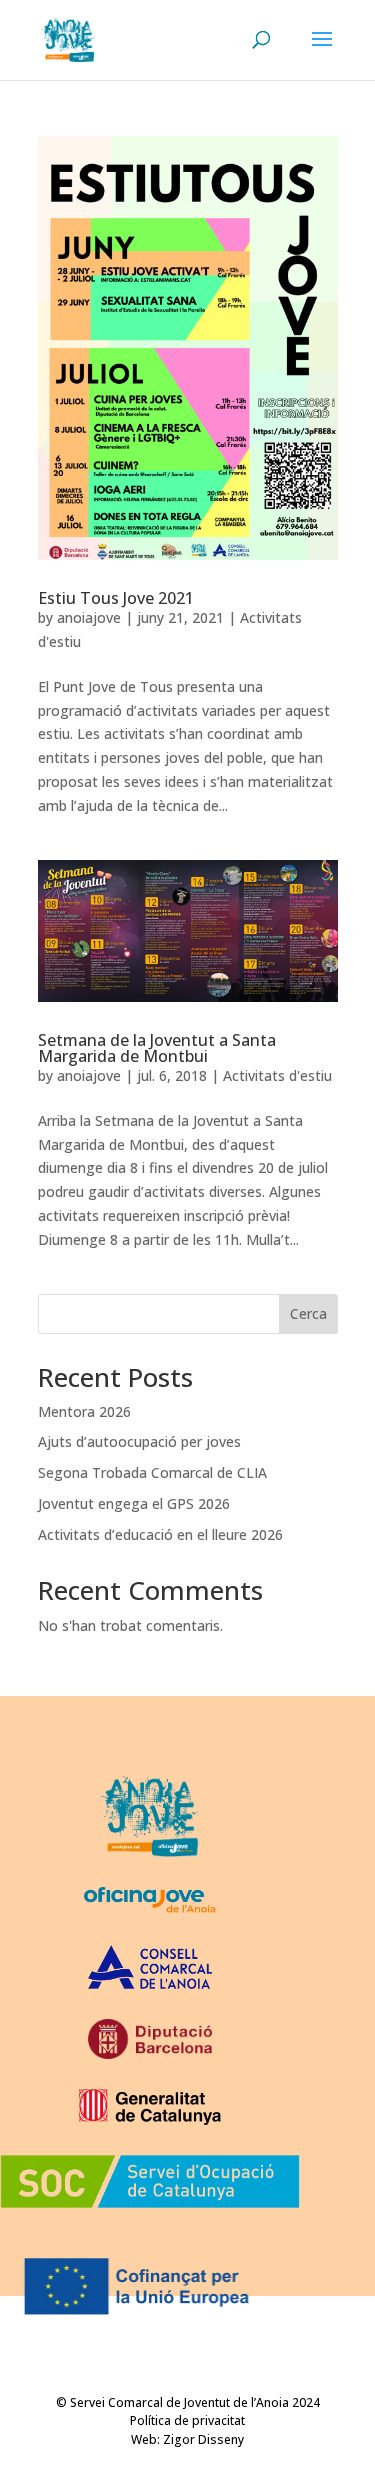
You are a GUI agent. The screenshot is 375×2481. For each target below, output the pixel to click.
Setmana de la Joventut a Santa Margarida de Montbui (157, 1048)
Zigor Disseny (203, 2439)
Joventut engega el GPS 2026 (134, 1503)
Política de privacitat (187, 2420)
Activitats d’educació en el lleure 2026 (160, 1534)
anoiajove (89, 617)
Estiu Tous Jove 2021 (116, 598)
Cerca (308, 1313)
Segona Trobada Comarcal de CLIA (152, 1472)
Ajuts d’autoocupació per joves (139, 1441)
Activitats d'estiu (277, 1075)
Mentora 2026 (84, 1411)
